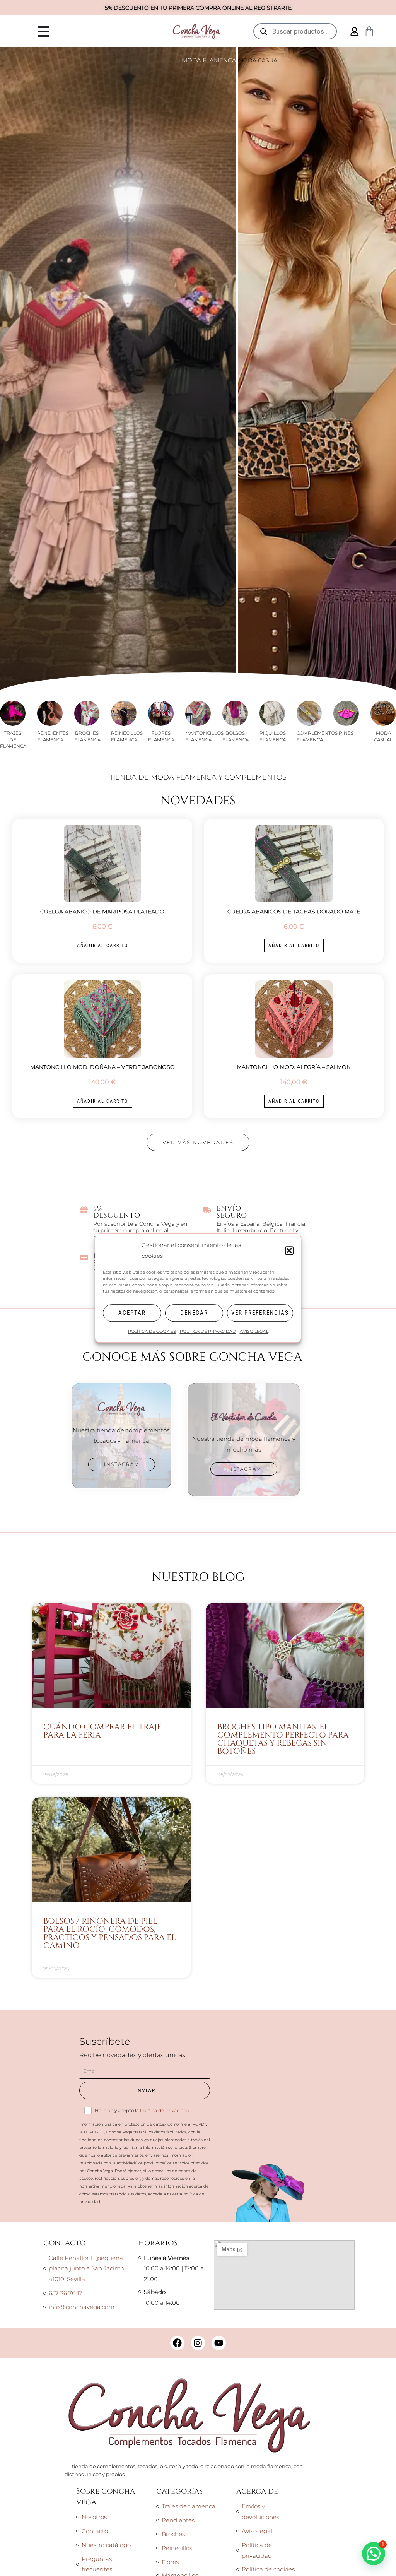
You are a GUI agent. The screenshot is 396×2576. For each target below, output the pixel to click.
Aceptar (132, 1313)
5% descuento (117, 1212)
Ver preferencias (260, 1313)
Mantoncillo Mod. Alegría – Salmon (294, 1067)
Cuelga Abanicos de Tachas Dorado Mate (294, 912)
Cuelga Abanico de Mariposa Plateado (102, 912)
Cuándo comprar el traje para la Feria (102, 1731)
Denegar (194, 1313)
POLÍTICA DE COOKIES (152, 1331)
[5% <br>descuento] (84, 1210)
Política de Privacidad (165, 2110)
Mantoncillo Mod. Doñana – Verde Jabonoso (102, 1067)
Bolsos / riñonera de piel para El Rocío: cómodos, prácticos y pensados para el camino (110, 1934)
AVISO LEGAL (254, 1331)
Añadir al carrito (102, 946)
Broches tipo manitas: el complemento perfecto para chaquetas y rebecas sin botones (283, 1739)
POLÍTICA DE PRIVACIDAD (208, 1331)
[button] (289, 1250)
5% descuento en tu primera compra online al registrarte (198, 8)
